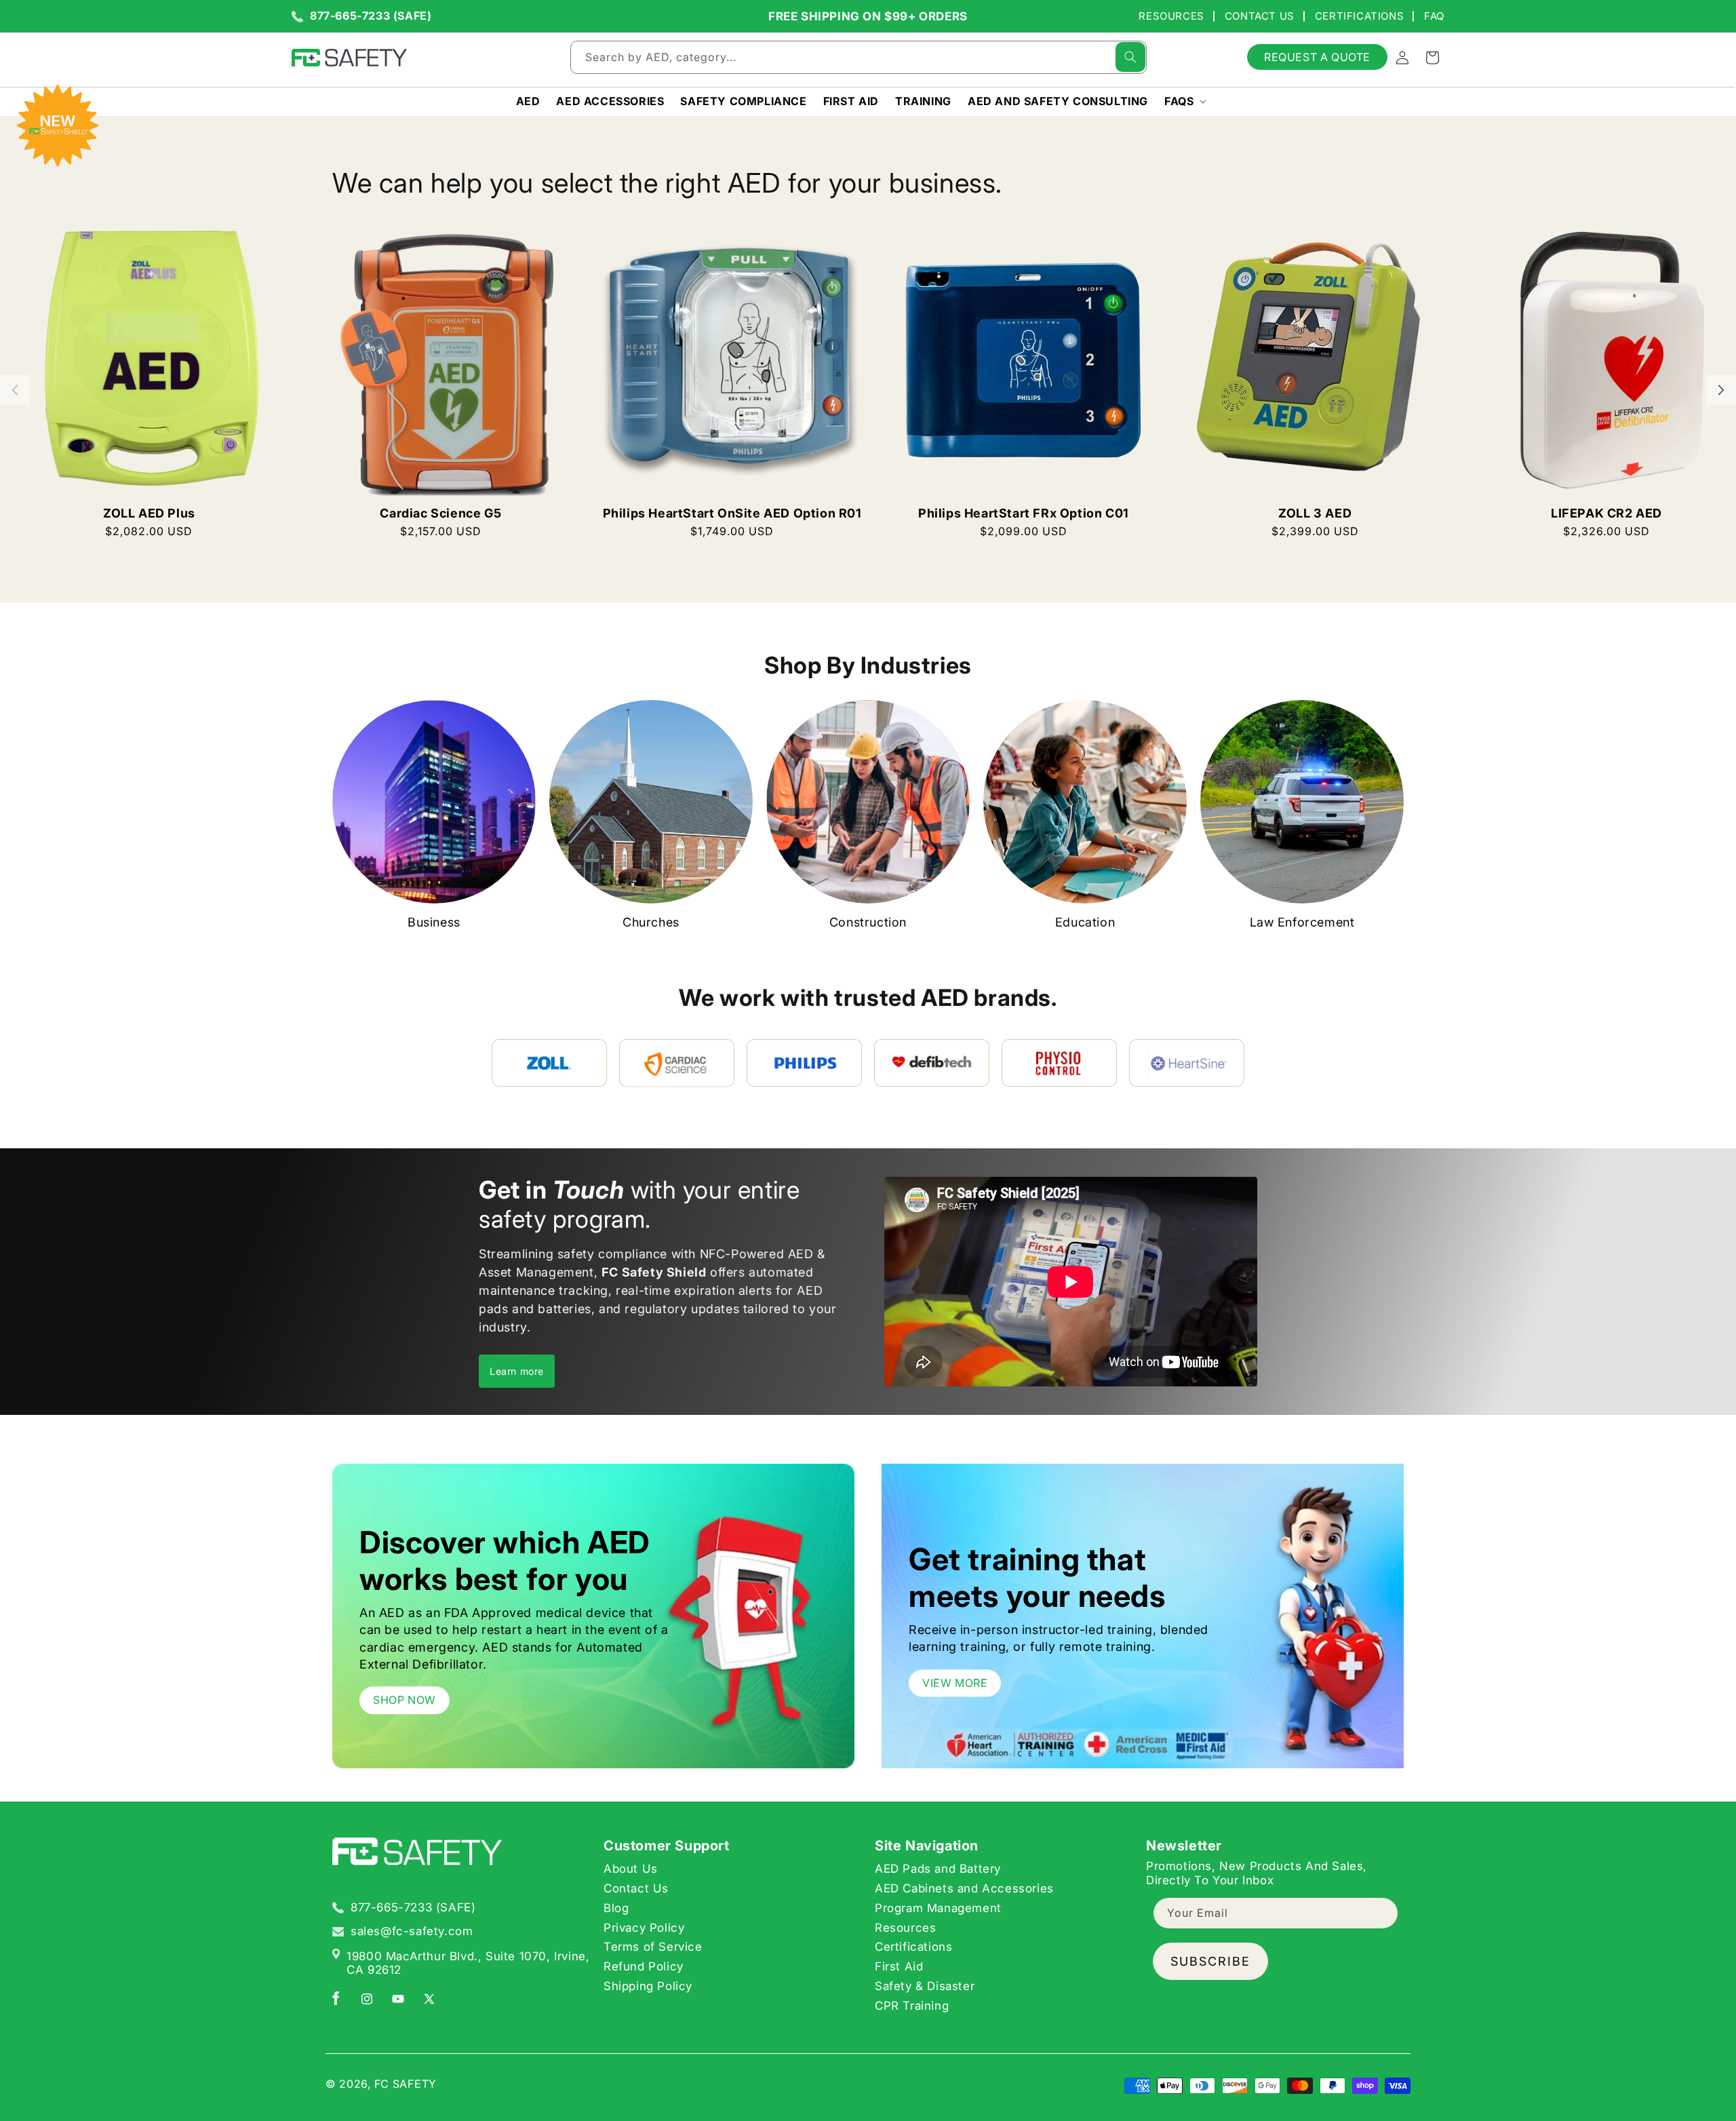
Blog (616, 1908)
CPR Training (912, 2006)
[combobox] (859, 57)
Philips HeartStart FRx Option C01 (1024, 513)
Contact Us (1260, 16)
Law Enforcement (1302, 922)
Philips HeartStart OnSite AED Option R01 (732, 513)
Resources (1171, 16)
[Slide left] (15, 390)
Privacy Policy (644, 1928)
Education (1085, 922)
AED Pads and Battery (938, 1869)
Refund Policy (644, 1966)
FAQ (1434, 16)
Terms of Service (653, 1947)
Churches (651, 922)
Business (434, 922)
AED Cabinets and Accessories (964, 1888)
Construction (868, 922)
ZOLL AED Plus (149, 513)
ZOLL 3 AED (1315, 513)
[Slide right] (1721, 390)
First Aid (899, 1966)
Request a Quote (1317, 57)
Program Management (938, 1908)
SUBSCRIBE (1210, 1961)
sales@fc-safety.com (412, 1932)
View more (955, 1683)
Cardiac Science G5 (440, 513)
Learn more (517, 1371)
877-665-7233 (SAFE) (371, 16)
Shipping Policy (648, 1986)
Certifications (1359, 16)
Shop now (405, 1700)
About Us (631, 1869)
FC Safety (406, 2084)
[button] (1184, 101)
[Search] (1130, 57)
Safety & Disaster (925, 1986)
